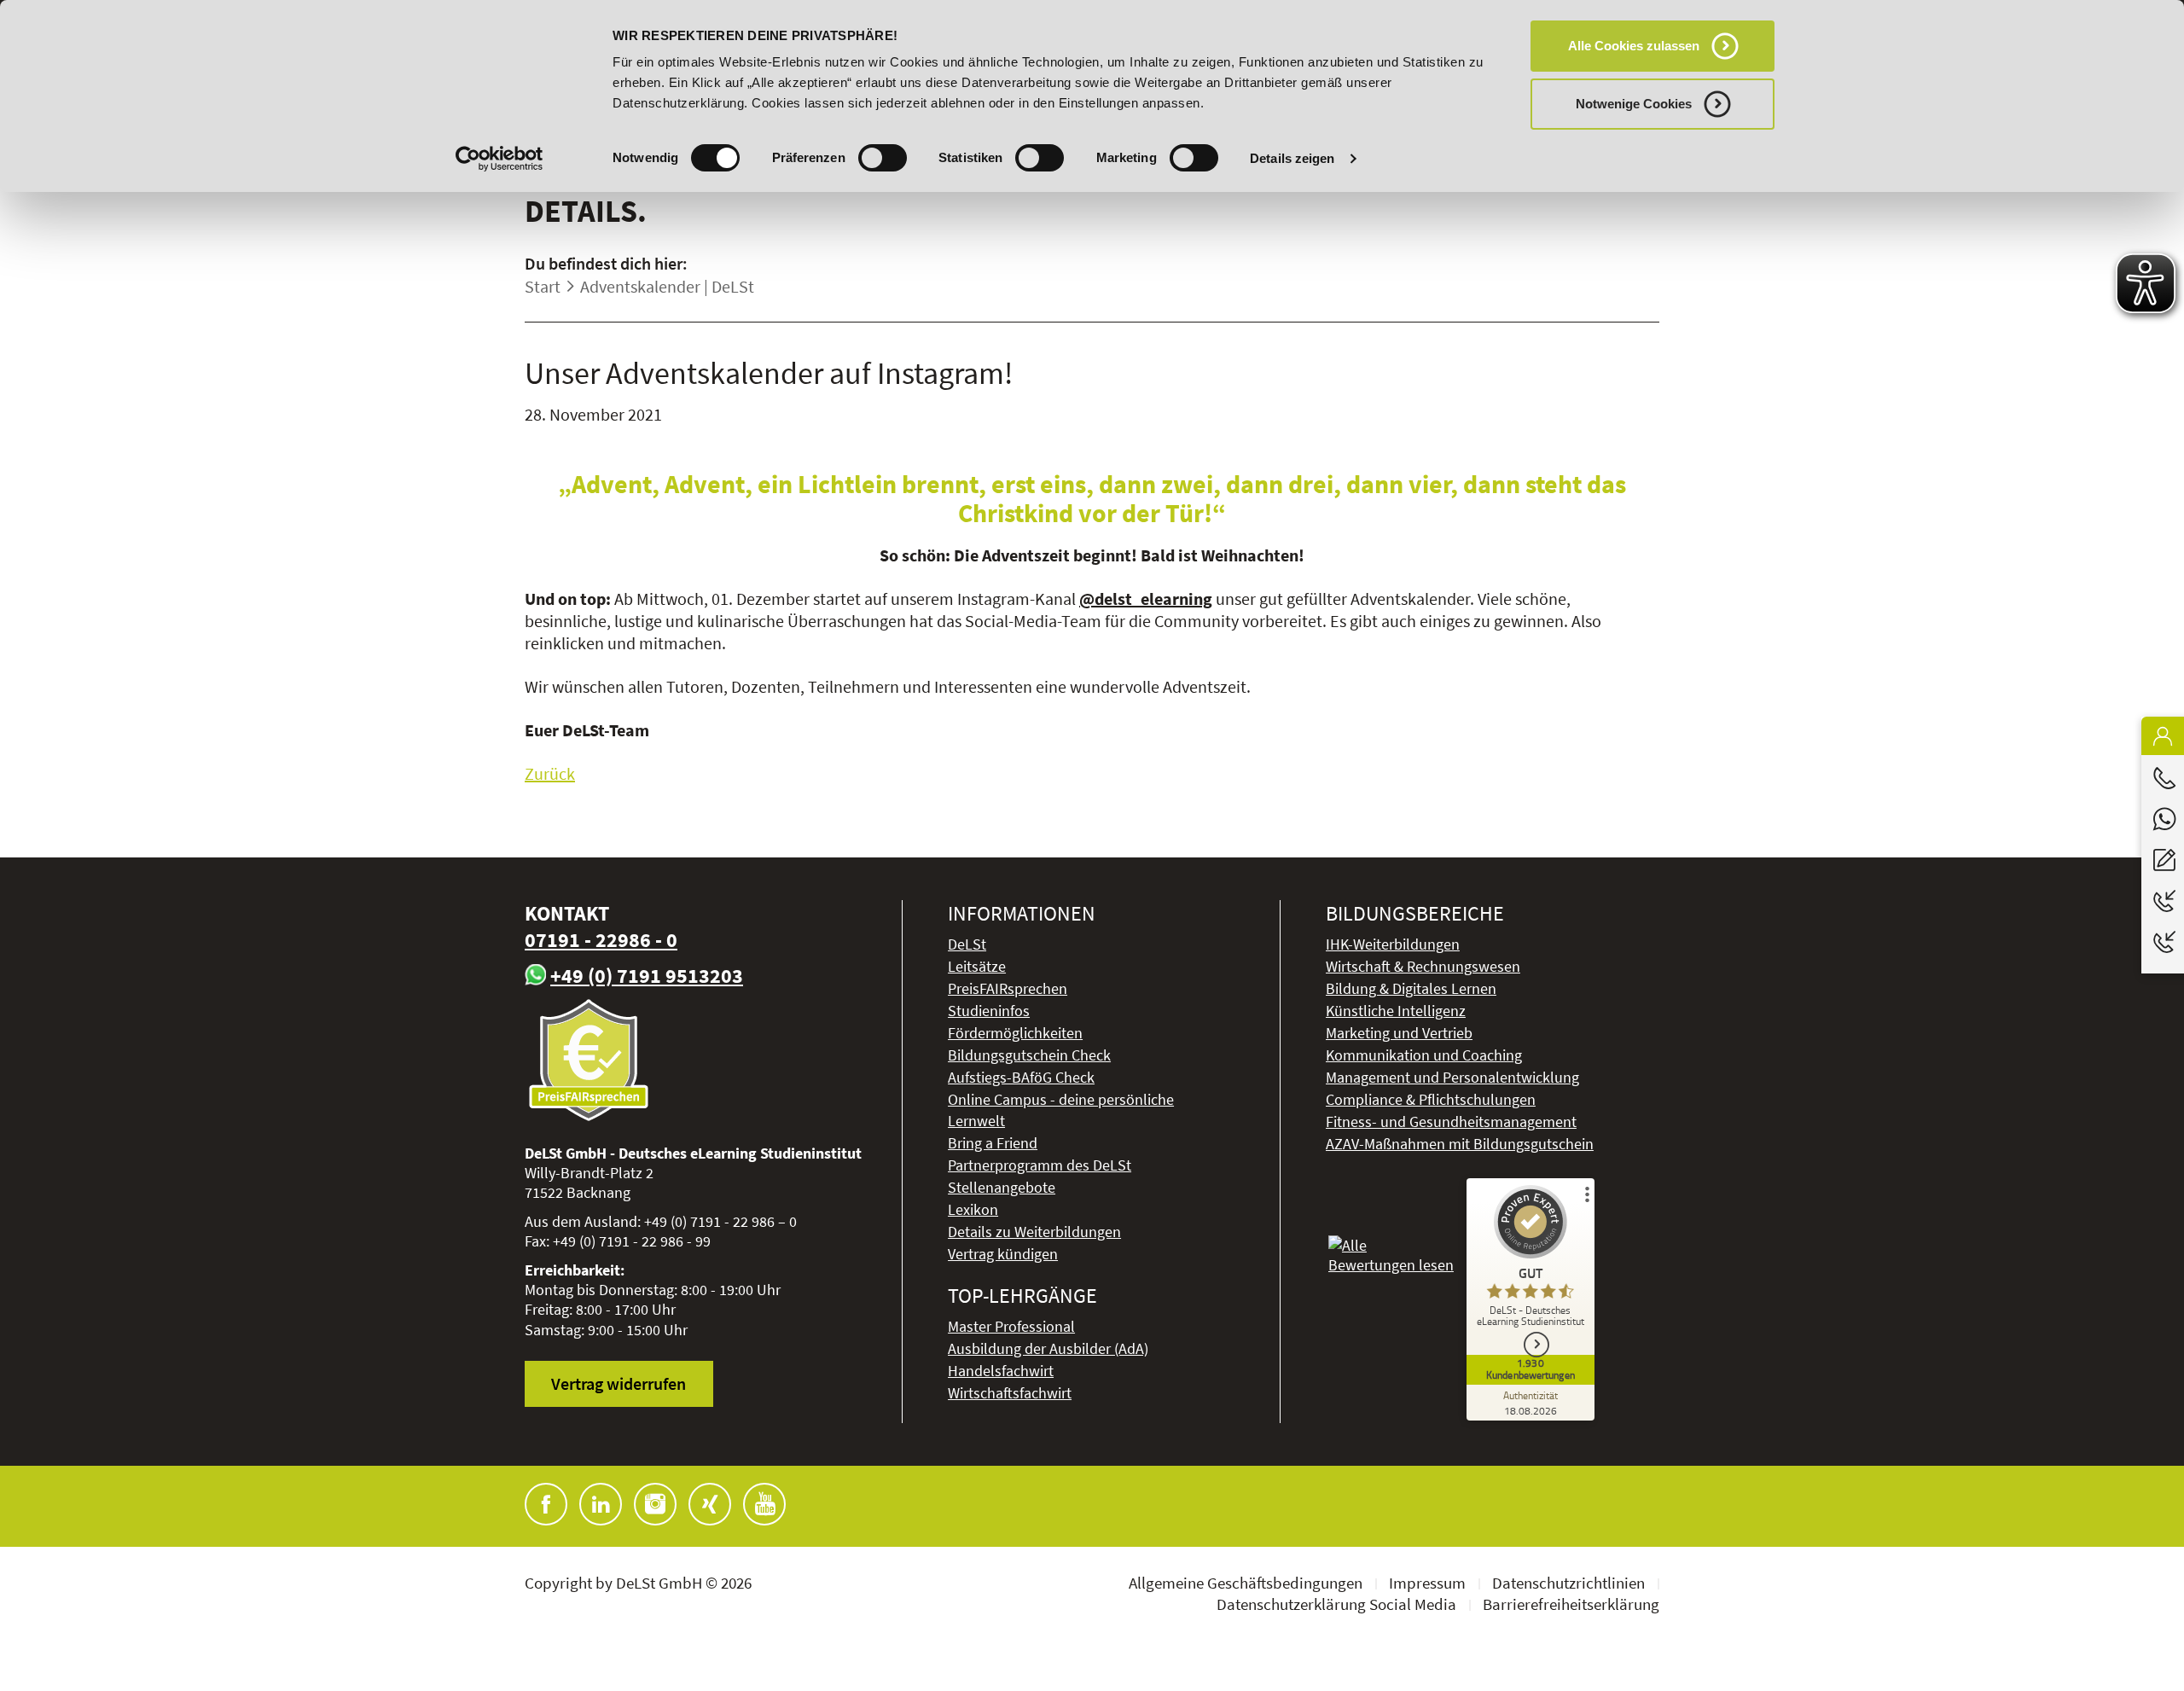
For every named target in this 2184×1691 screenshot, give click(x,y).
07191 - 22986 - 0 (601, 940)
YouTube (764, 1504)
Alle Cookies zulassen (1634, 46)
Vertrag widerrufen (619, 1383)
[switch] (883, 158)
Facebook (546, 1504)
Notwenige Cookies (1634, 104)
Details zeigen (1292, 158)
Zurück (550, 773)
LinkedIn (601, 1504)
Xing (710, 1504)
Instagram (655, 1504)
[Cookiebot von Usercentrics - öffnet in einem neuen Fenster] (500, 159)
